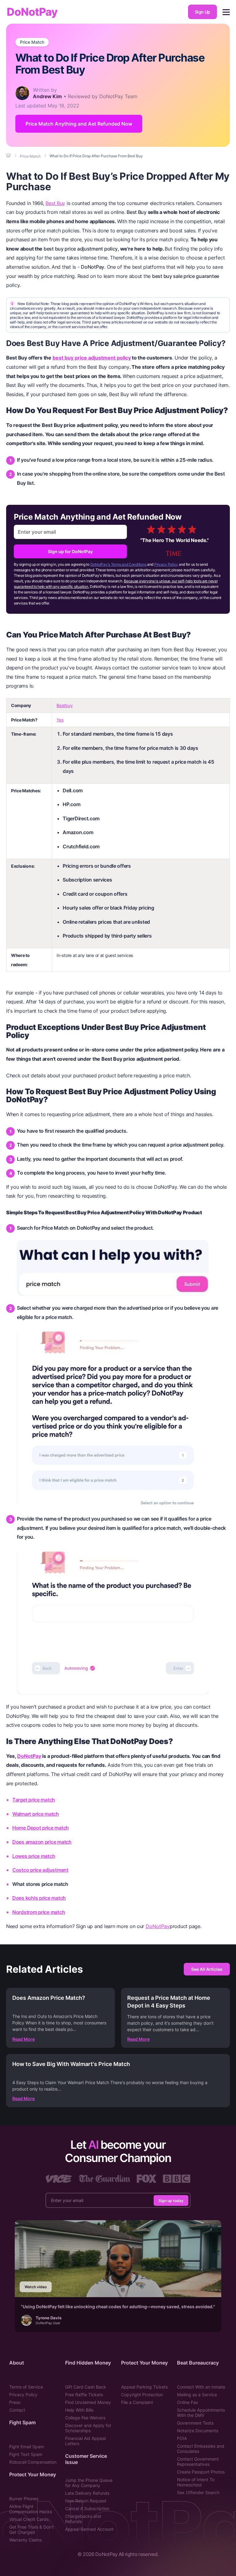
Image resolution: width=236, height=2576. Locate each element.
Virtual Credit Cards (29, 2519)
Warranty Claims (26, 2540)
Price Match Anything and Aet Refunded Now (79, 124)
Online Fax (188, 2402)
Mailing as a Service (197, 2395)
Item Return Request (86, 2501)
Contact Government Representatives (198, 2461)
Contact (17, 2410)
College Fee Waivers (85, 2418)
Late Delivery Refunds (87, 2493)
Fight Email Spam (27, 2447)
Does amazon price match (42, 1842)
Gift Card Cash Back (86, 2387)
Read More (24, 2039)
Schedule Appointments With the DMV (201, 2413)
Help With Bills (79, 2410)
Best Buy (55, 203)
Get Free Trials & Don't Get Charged (31, 2530)
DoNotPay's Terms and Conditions (118, 564)
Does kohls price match (39, 1898)
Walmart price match (36, 1814)
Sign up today (171, 2200)
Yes (60, 720)
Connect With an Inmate (201, 2387)
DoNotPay (32, 12)
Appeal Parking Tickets (144, 2387)
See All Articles (207, 1969)
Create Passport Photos (201, 2472)
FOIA (182, 2438)
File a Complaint (137, 2402)
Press (15, 2402)
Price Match (32, 42)
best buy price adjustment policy (92, 358)
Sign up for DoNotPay (70, 551)
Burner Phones (24, 2499)
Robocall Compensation (33, 2462)
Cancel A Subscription (87, 2508)
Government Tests (195, 2423)
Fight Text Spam (26, 2454)
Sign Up (203, 12)
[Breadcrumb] (9, 156)
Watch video (36, 2287)
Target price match (34, 1800)
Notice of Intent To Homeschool (196, 2482)
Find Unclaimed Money (88, 2402)
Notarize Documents (198, 2431)
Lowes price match (34, 1856)
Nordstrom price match (39, 1912)
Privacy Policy (166, 564)
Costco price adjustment (40, 1870)
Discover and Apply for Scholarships (88, 2428)
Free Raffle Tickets (84, 2395)
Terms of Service (26, 2387)
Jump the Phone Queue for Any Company (89, 2483)
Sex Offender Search (198, 2492)
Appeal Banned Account (89, 2529)
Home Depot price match (41, 1828)
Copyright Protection (142, 2395)
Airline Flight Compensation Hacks (31, 2509)
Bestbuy (65, 705)
